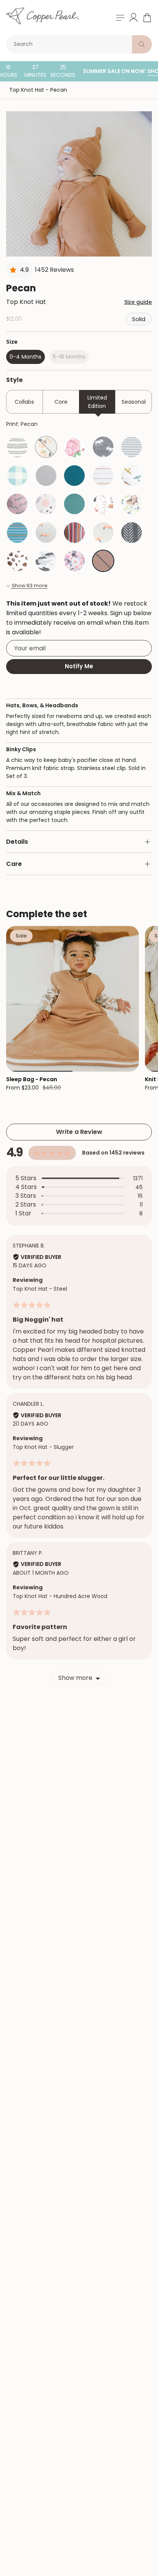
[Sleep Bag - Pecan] (72, 999)
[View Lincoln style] (17, 476)
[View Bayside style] (46, 504)
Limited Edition (97, 402)
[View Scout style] (103, 447)
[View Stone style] (46, 476)
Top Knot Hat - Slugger (43, 1447)
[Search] (142, 44)
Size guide (138, 302)
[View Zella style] (17, 504)
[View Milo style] (17, 533)
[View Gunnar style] (46, 561)
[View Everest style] (132, 447)
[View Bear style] (132, 504)
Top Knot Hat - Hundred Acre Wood (60, 1596)
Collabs (24, 402)
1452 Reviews (54, 270)
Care (14, 864)
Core (61, 402)
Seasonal (134, 402)
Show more (75, 1678)
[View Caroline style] (46, 447)
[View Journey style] (74, 504)
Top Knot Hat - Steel (40, 1289)
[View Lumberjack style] (103, 504)
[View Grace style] (74, 447)
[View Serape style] (74, 533)
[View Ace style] (132, 476)
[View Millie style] (17, 561)
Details (17, 842)
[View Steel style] (74, 476)
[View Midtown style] (17, 447)
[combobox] (71, 44)
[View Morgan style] (74, 561)
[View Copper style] (46, 533)
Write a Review (79, 1132)
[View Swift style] (103, 533)
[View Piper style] (103, 476)
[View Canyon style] (132, 533)
